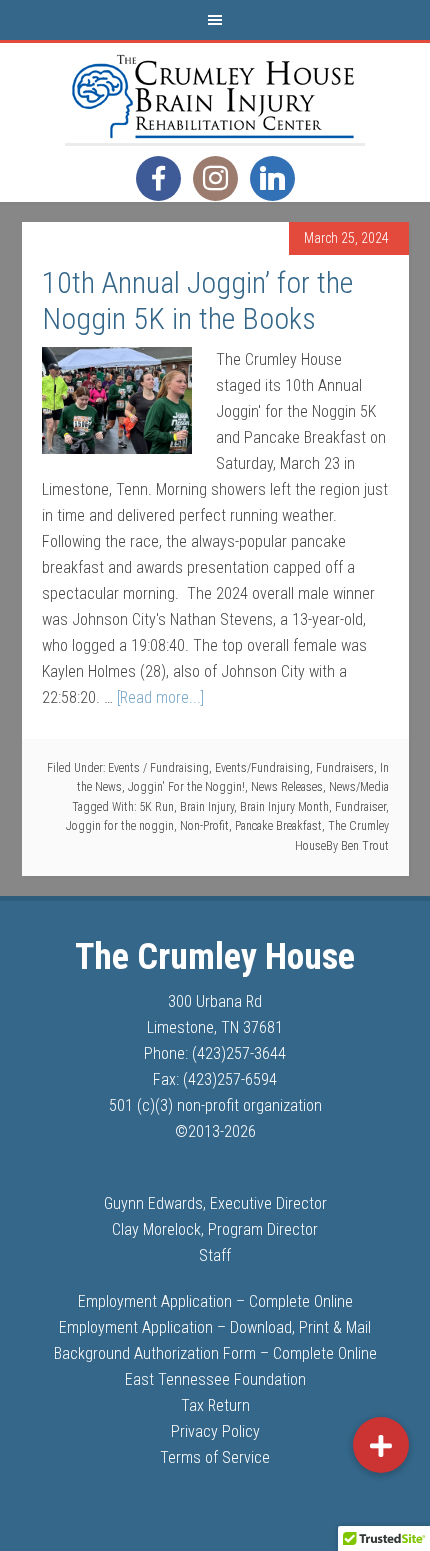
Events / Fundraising (158, 768)
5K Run (156, 807)
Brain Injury (207, 807)
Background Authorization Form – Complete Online (215, 1353)
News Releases (287, 787)
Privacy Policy (215, 1431)
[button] (381, 1445)
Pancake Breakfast (278, 826)
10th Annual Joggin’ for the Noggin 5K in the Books (197, 300)
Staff (215, 1255)
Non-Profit (204, 826)
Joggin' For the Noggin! (186, 787)
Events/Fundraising (262, 768)
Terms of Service (215, 1457)
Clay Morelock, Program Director (215, 1229)
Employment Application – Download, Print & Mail (215, 1327)
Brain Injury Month (284, 807)
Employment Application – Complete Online (215, 1301)
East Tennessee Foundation (215, 1379)
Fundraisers (345, 768)
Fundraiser (360, 807)
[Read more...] (160, 697)
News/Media (359, 787)
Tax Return (215, 1405)
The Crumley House (215, 93)
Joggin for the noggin (120, 826)
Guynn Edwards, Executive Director (215, 1203)
